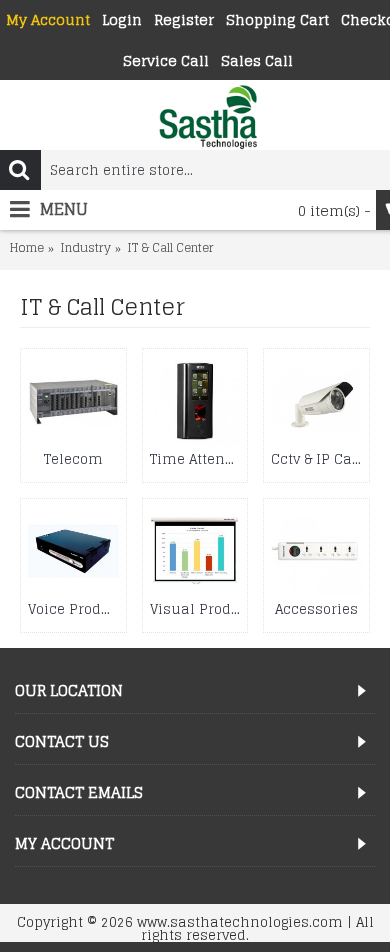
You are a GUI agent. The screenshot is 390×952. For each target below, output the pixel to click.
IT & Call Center (170, 248)
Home (27, 248)
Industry (85, 248)
